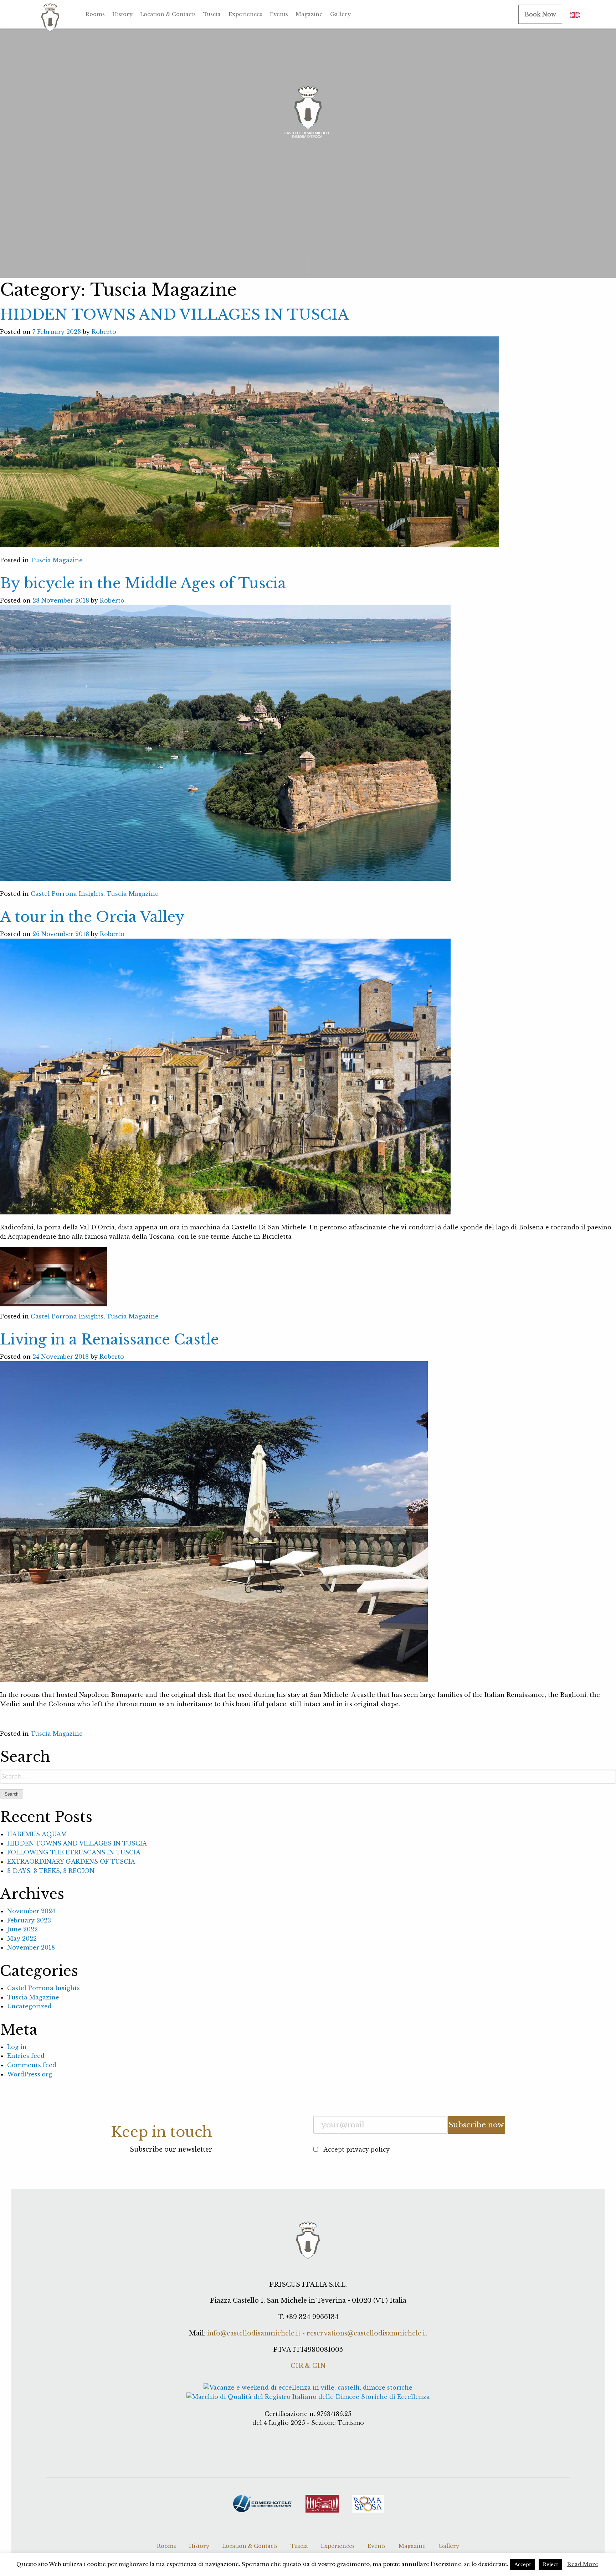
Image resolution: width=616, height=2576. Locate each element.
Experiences (245, 14)
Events (279, 14)
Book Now (540, 14)
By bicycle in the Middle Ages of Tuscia (143, 583)
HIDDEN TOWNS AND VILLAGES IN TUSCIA (174, 315)
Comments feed (32, 2065)
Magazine (309, 14)
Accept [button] (523, 2564)
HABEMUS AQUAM (37, 1834)
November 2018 (31, 1947)
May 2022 (22, 1939)
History (122, 14)
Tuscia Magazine (57, 560)
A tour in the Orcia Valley (92, 917)
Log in (17, 2047)
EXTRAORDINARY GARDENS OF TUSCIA (71, 1862)
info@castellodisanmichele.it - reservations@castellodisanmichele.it (317, 2333)
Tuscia (212, 14)
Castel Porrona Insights (67, 894)
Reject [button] (550, 2564)
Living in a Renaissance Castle (109, 1339)
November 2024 (31, 1911)
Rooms (95, 14)
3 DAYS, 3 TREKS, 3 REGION (51, 1871)
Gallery (340, 14)
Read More (583, 2564)
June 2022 (22, 1929)
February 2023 (29, 1920)
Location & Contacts (168, 14)
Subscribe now (476, 2125)
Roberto (104, 332)
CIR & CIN (308, 2366)
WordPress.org (30, 2074)
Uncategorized (29, 2006)
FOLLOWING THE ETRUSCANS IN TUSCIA (74, 1852)
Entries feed (26, 2056)
